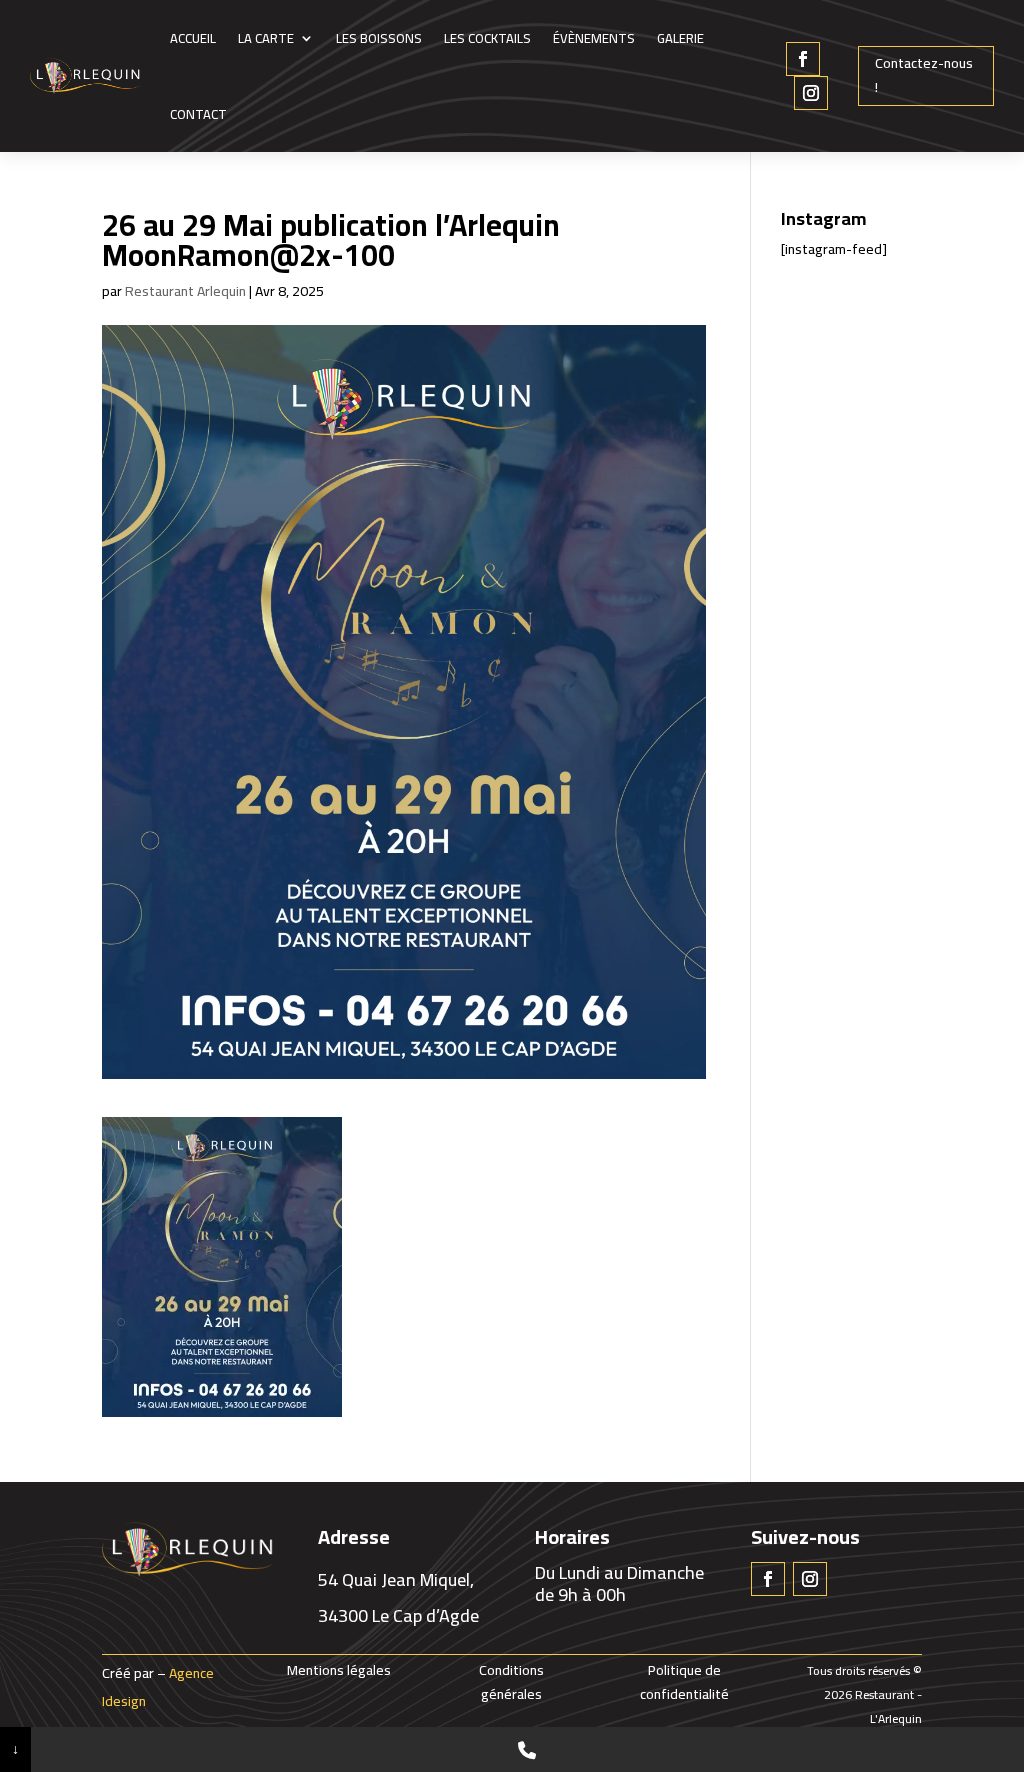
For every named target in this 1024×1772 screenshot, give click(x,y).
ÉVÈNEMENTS (594, 38)
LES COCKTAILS (487, 38)
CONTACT (198, 114)
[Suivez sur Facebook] (803, 59)
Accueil (193, 38)
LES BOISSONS (379, 38)
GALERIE (680, 38)
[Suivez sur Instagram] (811, 93)
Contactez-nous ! (924, 75)
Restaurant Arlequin (185, 291)
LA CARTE (266, 38)
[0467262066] (527, 1749)
